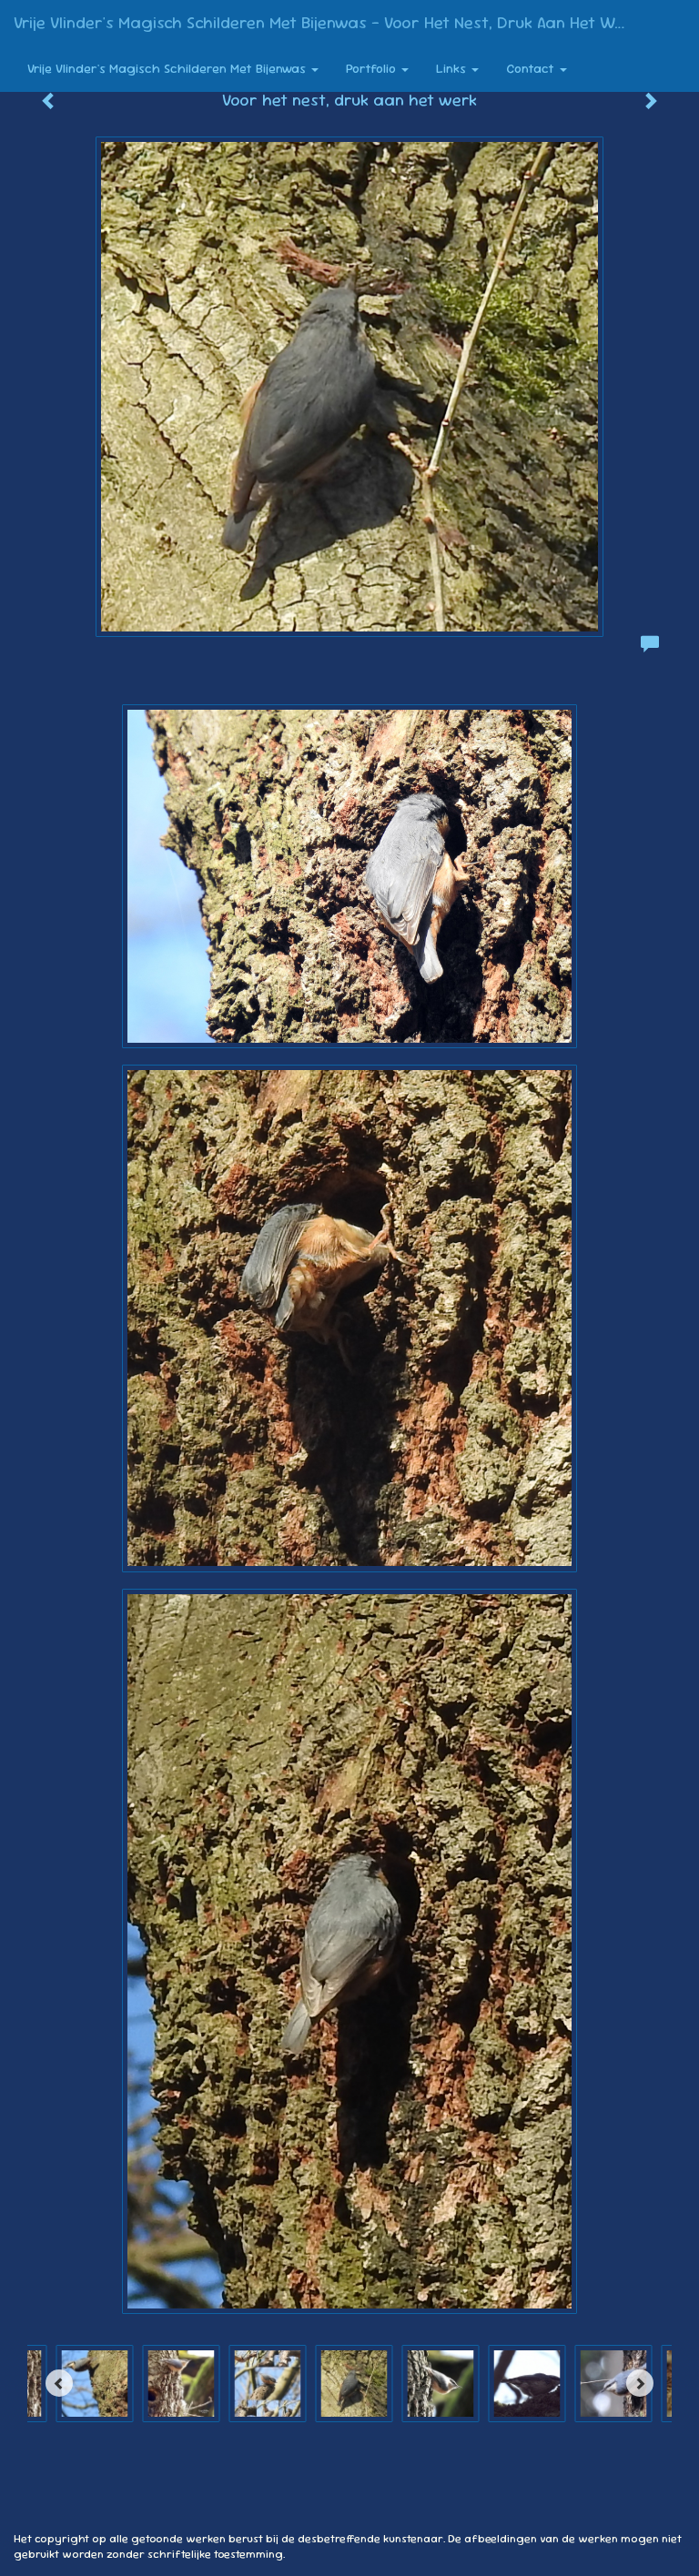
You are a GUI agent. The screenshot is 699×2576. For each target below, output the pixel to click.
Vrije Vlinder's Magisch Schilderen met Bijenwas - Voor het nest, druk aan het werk (326, 22)
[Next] (640, 2383)
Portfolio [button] (373, 68)
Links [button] (453, 68)
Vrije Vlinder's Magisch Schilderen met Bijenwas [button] (168, 68)
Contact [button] (532, 68)
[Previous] (59, 2383)
